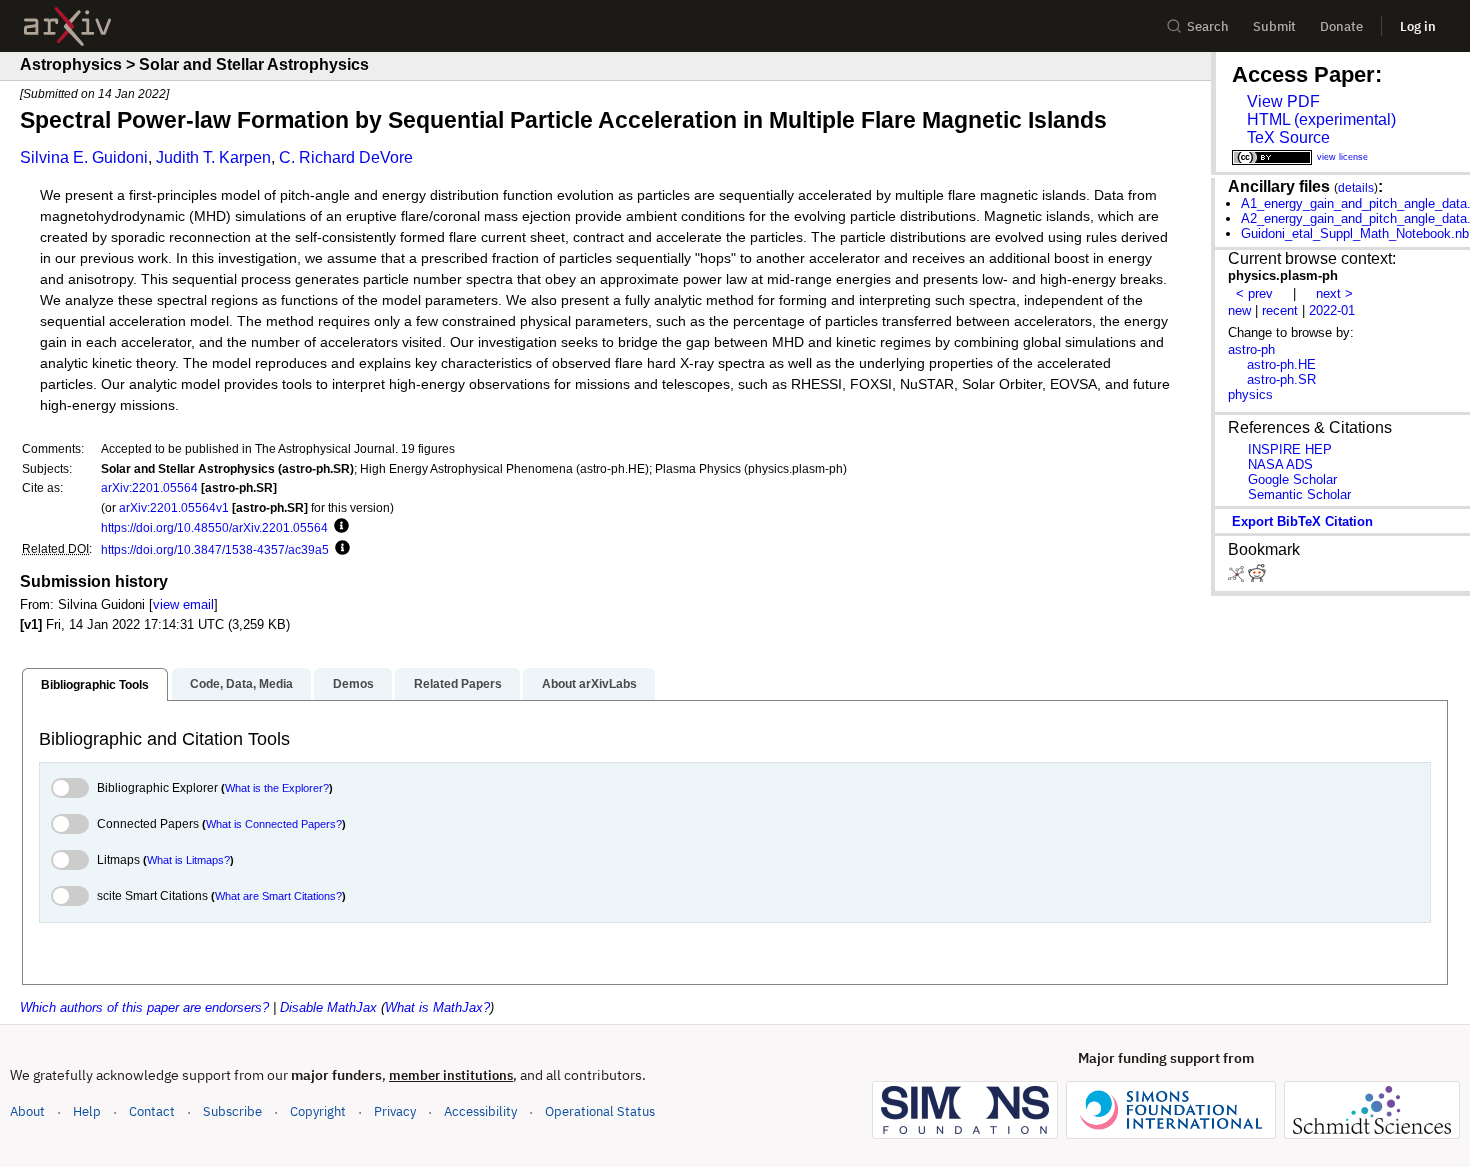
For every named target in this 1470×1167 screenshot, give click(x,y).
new (1239, 310)
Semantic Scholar (1299, 494)
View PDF (1283, 101)
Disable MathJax (328, 1007)
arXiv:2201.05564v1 (174, 507)
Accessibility (480, 1111)
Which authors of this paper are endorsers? (144, 1007)
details (1356, 187)
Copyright (318, 1111)
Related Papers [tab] (458, 684)
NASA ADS (1280, 464)
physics (1250, 394)
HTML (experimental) (1321, 119)
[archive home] (67, 26)
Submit (1274, 26)
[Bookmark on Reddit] (1257, 577)
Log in (1418, 26)
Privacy (395, 1111)
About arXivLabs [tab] (589, 684)
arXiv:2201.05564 (149, 487)
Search (1208, 26)
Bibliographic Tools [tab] (95, 685)
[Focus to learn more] (338, 527)
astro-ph (1251, 349)
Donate (1341, 26)
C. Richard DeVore (346, 157)
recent (1280, 310)
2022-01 (1332, 310)
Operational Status (600, 1111)
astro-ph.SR (1281, 379)
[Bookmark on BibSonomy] (1238, 577)
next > (1334, 293)
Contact (152, 1111)
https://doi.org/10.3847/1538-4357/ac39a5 (215, 549)
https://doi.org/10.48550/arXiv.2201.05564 (214, 527)
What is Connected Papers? (274, 824)
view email (183, 604)
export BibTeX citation (1302, 521)
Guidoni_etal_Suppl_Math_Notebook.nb (1355, 233)
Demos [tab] (353, 684)
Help (87, 1111)
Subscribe (232, 1111)
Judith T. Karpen (213, 157)
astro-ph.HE (1281, 364)
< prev (1254, 293)
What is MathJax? (437, 1007)
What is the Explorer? (277, 788)
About (27, 1111)
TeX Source (1288, 137)
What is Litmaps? (188, 860)
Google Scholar (1292, 479)
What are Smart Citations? (278, 896)
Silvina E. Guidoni (84, 157)
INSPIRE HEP (1290, 449)
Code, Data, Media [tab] (241, 684)
